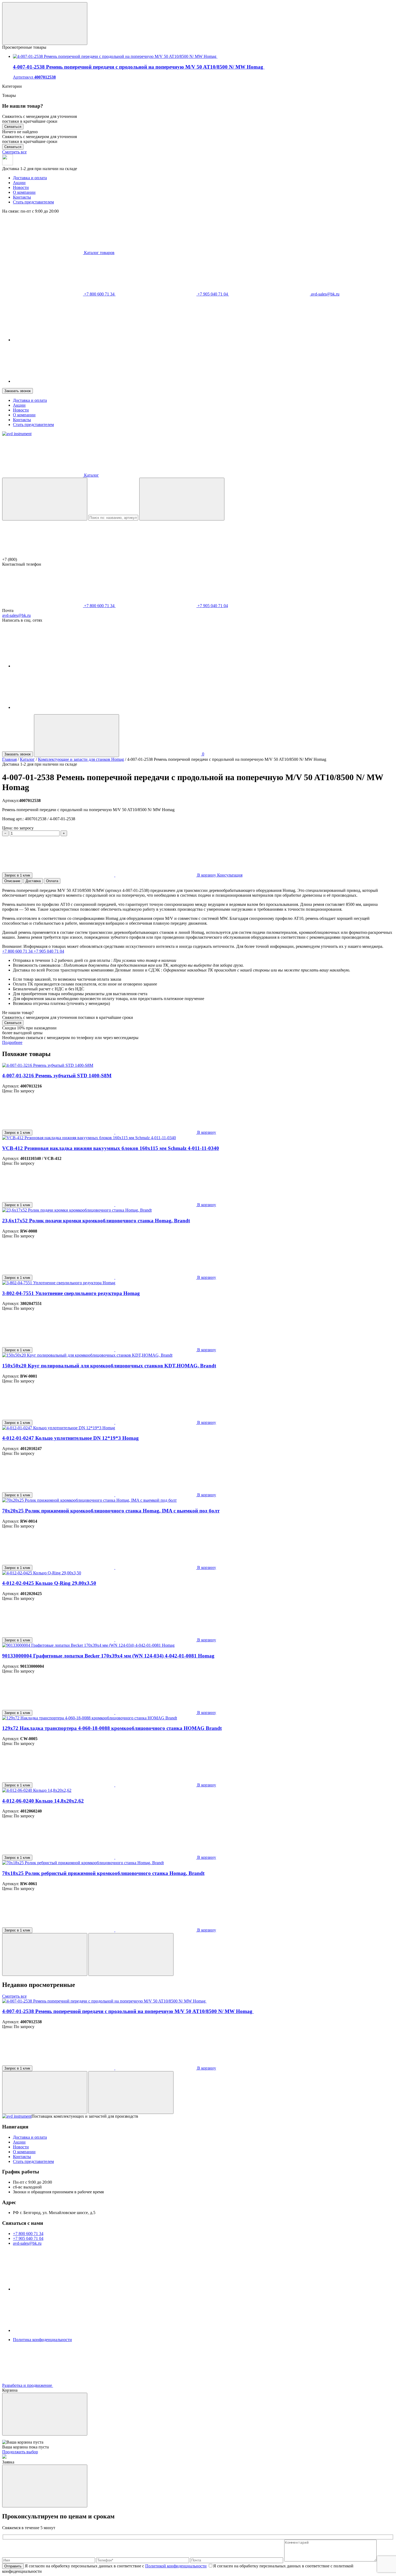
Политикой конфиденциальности (176, 2566)
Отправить (13, 2566)
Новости (21, 187)
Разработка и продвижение (28, 2385)
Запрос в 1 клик (17, 875)
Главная (9, 759)
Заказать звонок (18, 391)
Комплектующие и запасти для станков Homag (81, 759)
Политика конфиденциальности (42, 2340)
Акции (19, 183)
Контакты (22, 197)
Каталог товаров (99, 253)
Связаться (13, 127)
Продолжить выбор (20, 2452)
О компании (24, 192)
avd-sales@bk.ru (325, 294)
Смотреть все (14, 152)
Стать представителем (33, 202)
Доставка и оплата (30, 178)
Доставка (33, 881)
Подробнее (12, 1042)
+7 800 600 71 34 (99, 294)
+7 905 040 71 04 (213, 294)
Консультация (230, 875)
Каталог (27, 759)
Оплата (52, 881)
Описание (12, 881)
